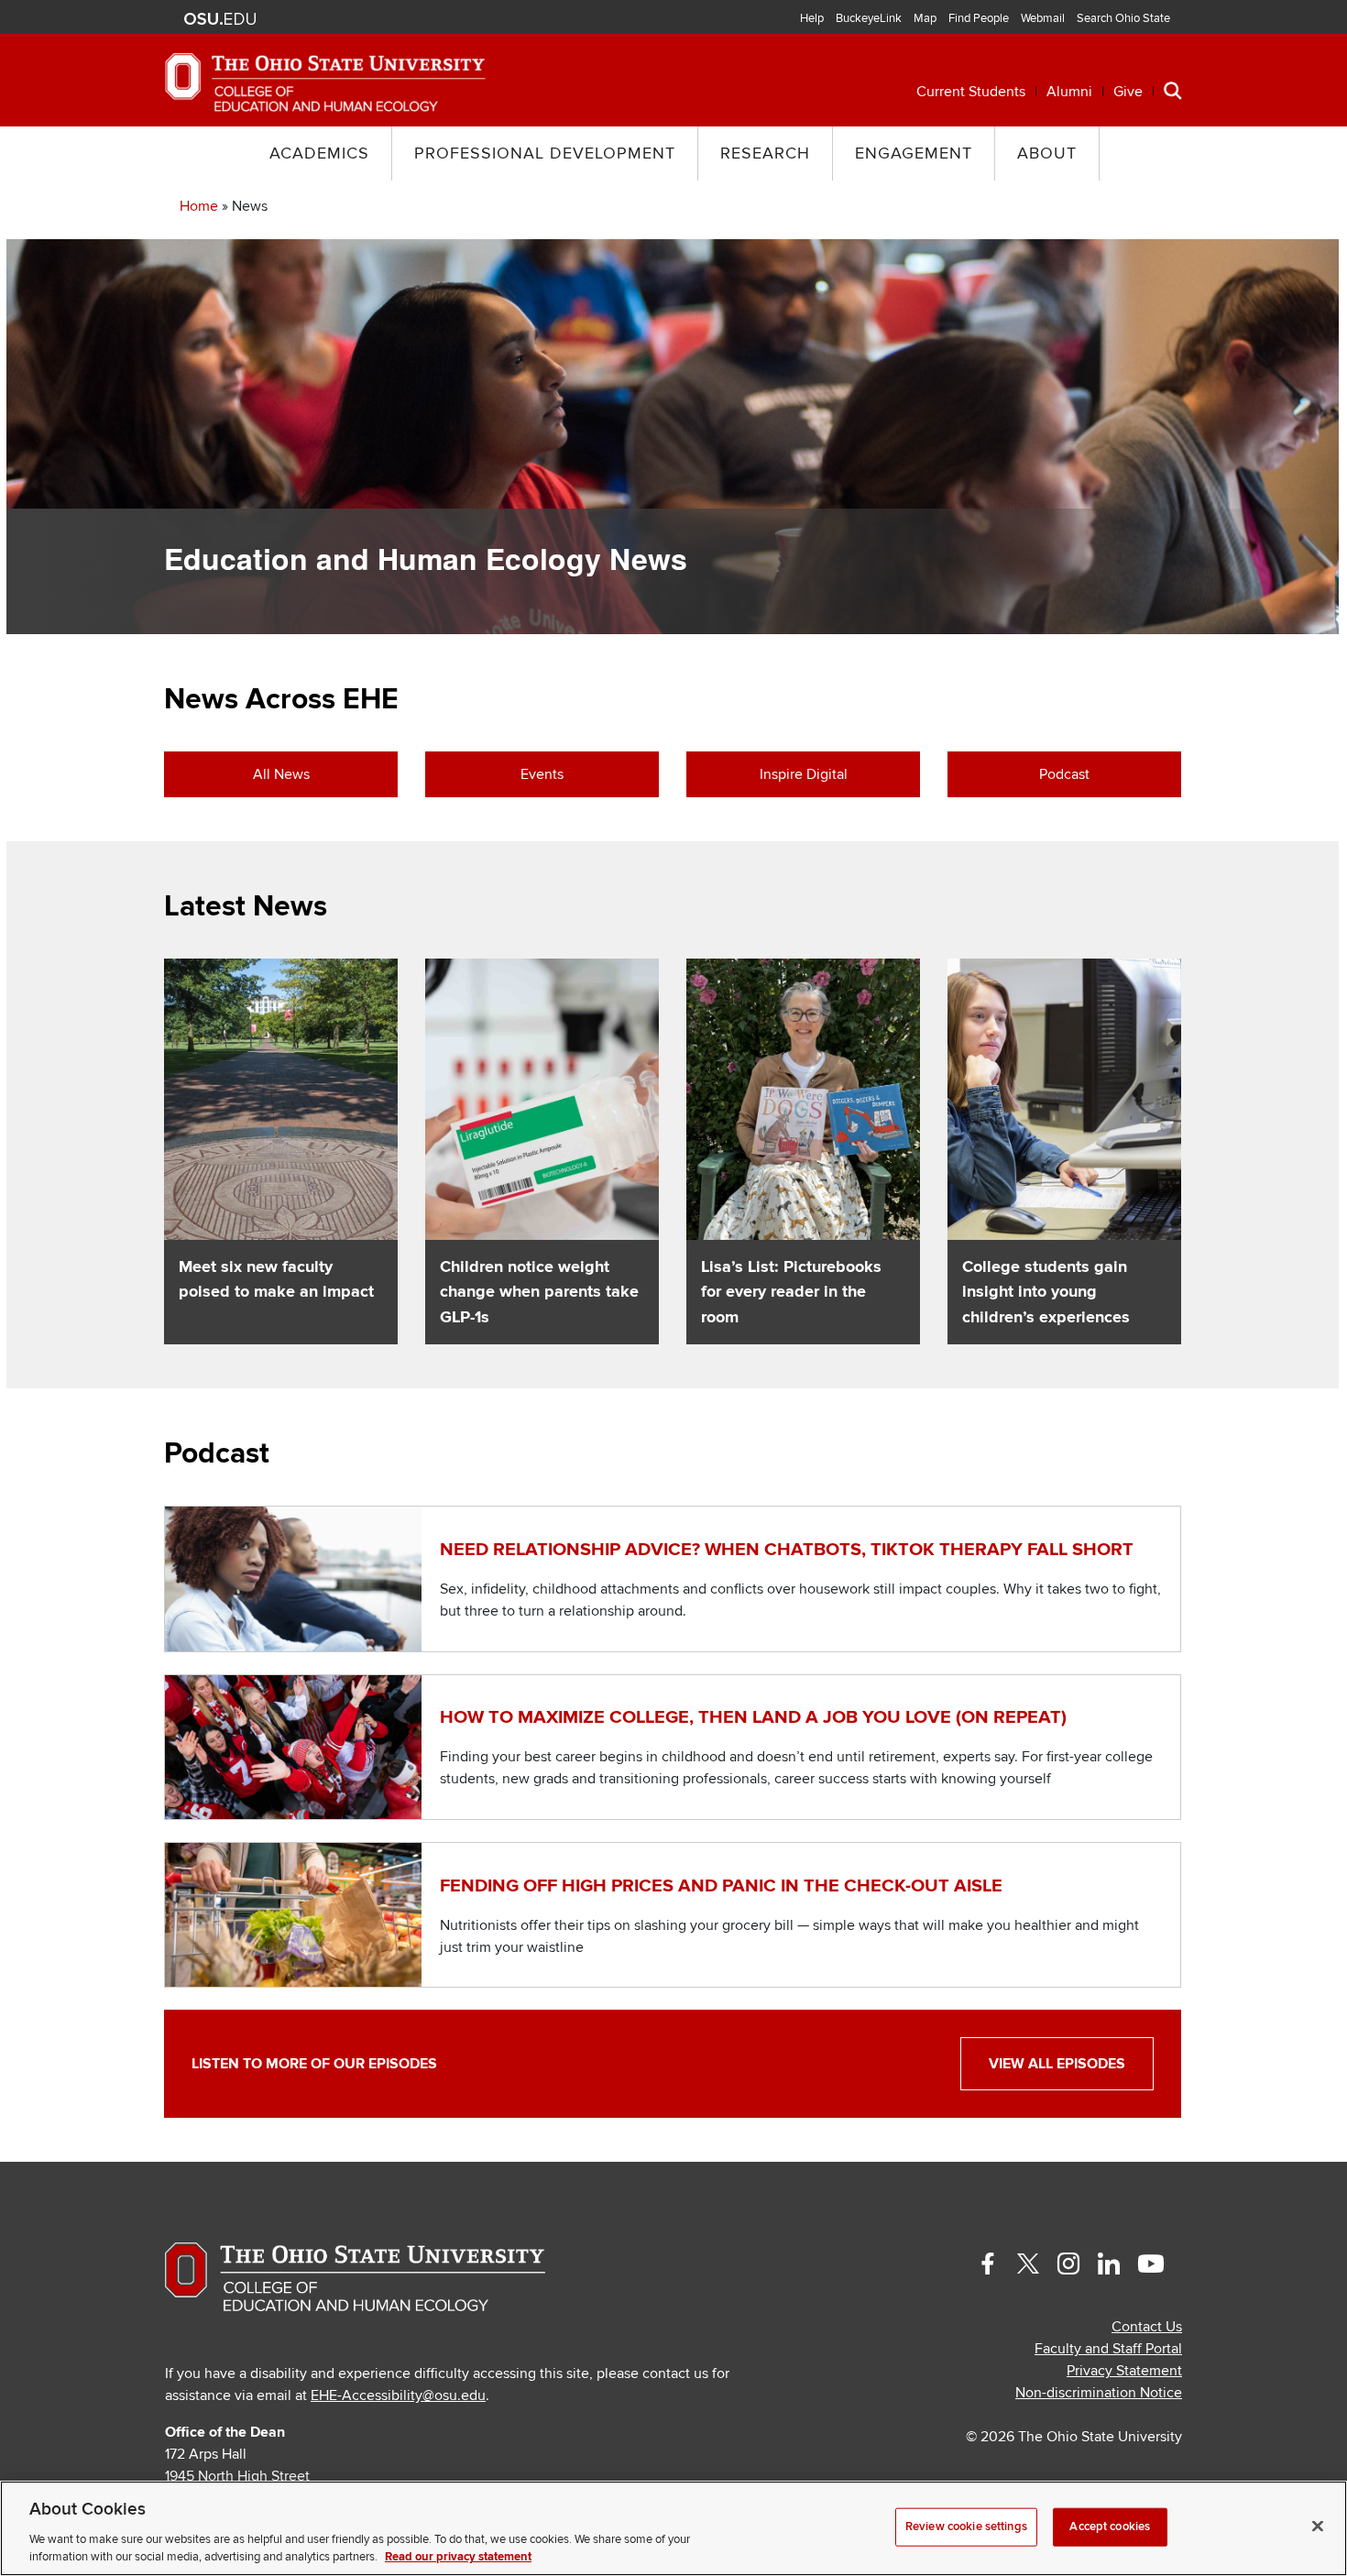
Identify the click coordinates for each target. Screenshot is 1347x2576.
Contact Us (1147, 2327)
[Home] (325, 82)
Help (812, 18)
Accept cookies (1110, 2527)
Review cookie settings (966, 2527)
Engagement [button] (914, 153)
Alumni (1069, 92)
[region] (673, 2528)
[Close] (1318, 2527)
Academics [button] (319, 153)
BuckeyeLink (869, 18)
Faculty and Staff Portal (1108, 2349)
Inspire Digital (804, 774)
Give (1128, 92)
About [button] (1047, 153)
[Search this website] (1173, 90)
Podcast (1064, 774)
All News (281, 774)
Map (925, 18)
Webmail (1043, 18)
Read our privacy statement (458, 2557)
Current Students (971, 92)
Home (199, 206)
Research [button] (765, 153)
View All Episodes (1057, 2064)
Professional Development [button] (545, 153)
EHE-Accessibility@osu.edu (398, 2395)
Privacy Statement (1124, 2371)
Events (542, 774)
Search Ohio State (1123, 18)
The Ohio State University (220, 19)
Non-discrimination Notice (1099, 2393)
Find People (979, 18)
